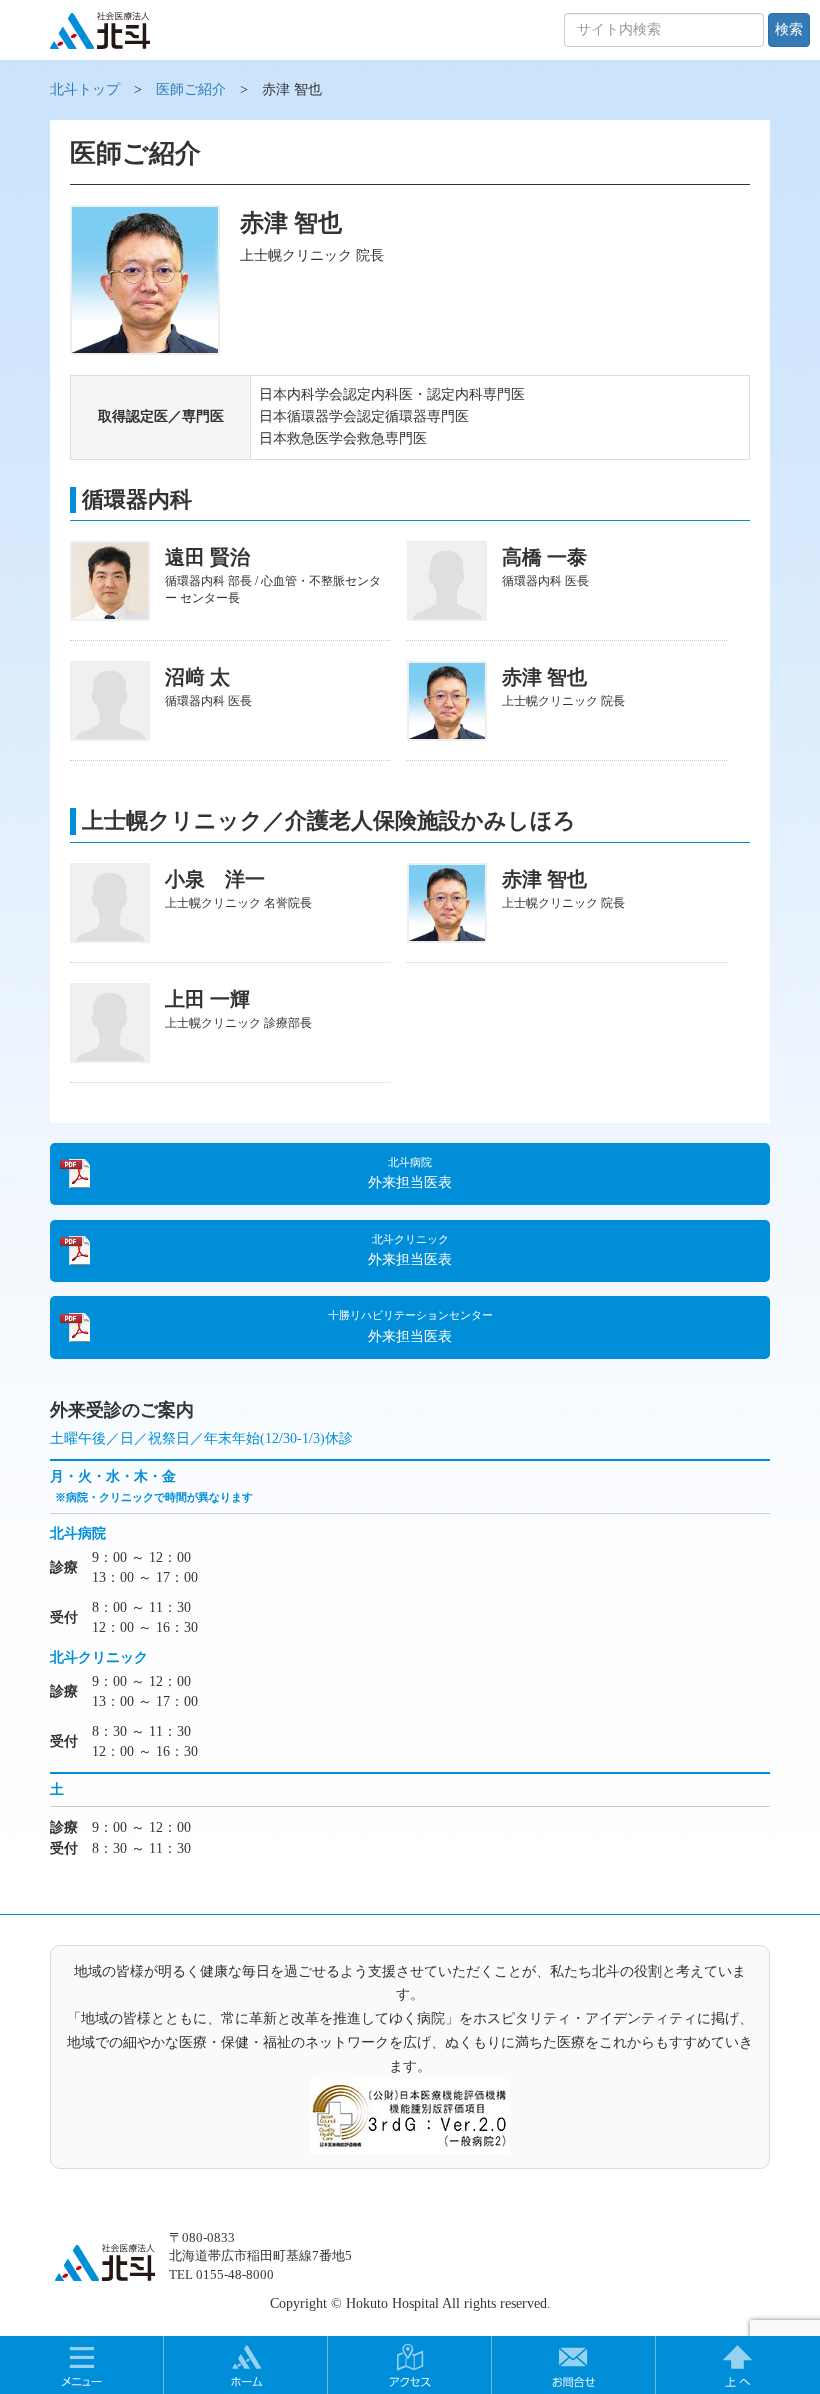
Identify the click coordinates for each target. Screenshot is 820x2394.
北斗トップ (85, 89)
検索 (789, 29)
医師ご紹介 (191, 89)
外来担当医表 (410, 1173)
